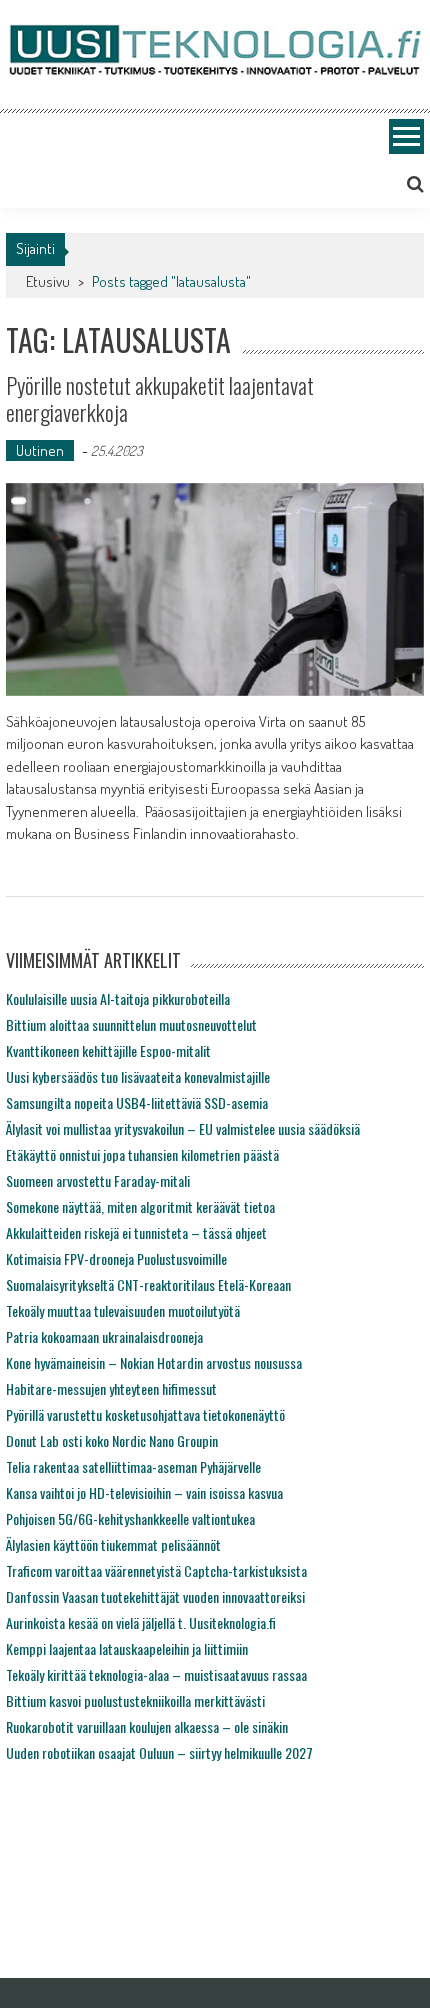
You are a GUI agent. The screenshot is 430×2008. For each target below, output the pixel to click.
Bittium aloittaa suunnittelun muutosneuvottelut (131, 1024)
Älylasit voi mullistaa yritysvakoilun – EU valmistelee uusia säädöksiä (183, 1128)
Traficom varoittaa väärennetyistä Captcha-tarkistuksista (156, 1570)
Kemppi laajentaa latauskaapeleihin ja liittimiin (127, 1648)
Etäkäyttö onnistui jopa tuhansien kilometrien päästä (142, 1154)
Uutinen (40, 450)
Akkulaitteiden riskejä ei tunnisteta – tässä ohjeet (136, 1232)
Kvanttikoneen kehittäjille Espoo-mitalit (108, 1050)
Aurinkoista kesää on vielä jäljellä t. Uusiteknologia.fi (141, 1622)
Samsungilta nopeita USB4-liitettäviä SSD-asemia (137, 1102)
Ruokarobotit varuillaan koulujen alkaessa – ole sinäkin (147, 1726)
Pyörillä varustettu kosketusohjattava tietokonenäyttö (145, 1414)
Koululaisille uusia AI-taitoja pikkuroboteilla (118, 998)
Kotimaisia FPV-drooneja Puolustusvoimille (116, 1258)
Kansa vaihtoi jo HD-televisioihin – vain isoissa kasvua (144, 1492)
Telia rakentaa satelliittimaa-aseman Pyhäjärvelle (133, 1466)
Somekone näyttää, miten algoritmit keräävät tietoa (140, 1206)
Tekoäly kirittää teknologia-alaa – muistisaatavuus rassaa (156, 1674)
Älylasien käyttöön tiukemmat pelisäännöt (113, 1544)
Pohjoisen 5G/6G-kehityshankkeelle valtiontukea (130, 1518)
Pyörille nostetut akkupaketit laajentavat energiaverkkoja (160, 398)
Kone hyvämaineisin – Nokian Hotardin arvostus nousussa (154, 1362)
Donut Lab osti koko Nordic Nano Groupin (112, 1440)
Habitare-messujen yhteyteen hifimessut (111, 1388)
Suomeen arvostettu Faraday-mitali (98, 1180)
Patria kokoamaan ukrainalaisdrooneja (104, 1336)
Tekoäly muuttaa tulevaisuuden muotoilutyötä (123, 1310)
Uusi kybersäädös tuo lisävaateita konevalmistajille (138, 1076)
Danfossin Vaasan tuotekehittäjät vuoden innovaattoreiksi (155, 1596)
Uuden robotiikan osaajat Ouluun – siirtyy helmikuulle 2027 (159, 1752)
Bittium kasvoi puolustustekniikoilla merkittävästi (135, 1700)
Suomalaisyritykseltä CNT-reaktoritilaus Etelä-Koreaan (148, 1284)
